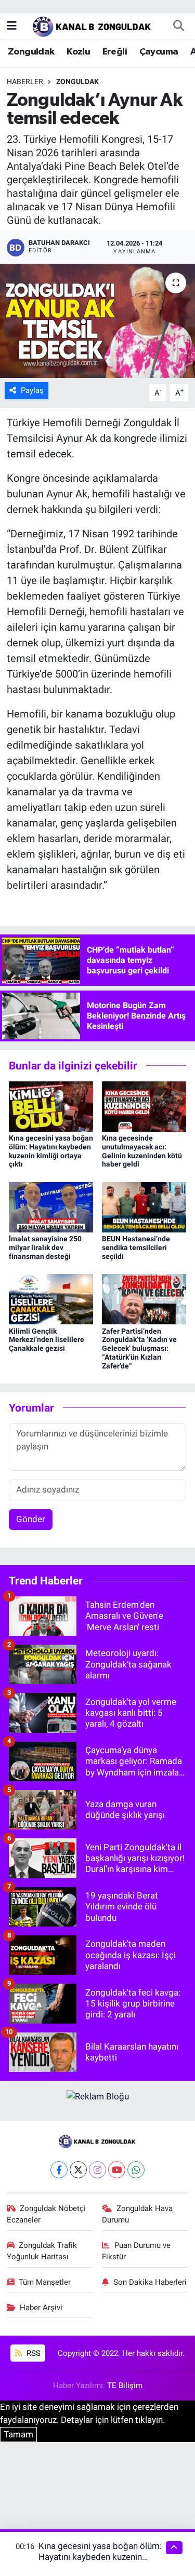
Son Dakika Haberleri (150, 2282)
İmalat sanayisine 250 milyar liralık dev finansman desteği (45, 1248)
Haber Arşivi (41, 2308)
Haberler (25, 82)
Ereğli (115, 52)
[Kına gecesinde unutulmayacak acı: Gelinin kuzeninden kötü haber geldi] (144, 1106)
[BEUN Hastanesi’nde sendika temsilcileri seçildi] (144, 1206)
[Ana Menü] (12, 25)
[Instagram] (97, 2170)
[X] (78, 2170)
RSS (32, 2353)
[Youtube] (117, 2170)
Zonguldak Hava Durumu (137, 2214)
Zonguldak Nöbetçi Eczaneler (47, 2214)
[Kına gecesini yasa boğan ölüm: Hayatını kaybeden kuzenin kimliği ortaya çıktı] (51, 1106)
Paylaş (32, 390)
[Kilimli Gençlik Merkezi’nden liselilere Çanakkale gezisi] (51, 1298)
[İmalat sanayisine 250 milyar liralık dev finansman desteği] (51, 1206)
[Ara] (178, 26)
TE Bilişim (125, 2385)
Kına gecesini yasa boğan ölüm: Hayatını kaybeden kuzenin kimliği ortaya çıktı (51, 1151)
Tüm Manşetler (45, 2282)
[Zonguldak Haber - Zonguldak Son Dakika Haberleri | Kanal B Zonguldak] (93, 25)
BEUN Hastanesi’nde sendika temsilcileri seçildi (136, 1248)
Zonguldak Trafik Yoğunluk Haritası (42, 2251)
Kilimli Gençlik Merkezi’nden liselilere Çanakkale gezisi (47, 1340)
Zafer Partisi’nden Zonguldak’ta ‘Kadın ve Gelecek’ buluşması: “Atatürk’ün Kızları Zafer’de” (139, 1348)
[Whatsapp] (136, 2170)
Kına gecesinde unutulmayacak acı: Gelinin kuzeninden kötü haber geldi (142, 1151)
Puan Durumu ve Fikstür (136, 2251)
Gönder (31, 1519)
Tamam (18, 2434)
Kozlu (78, 52)
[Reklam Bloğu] (98, 2096)
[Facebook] (59, 2170)
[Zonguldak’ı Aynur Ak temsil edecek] (97, 321)
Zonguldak (31, 52)
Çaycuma (159, 52)
